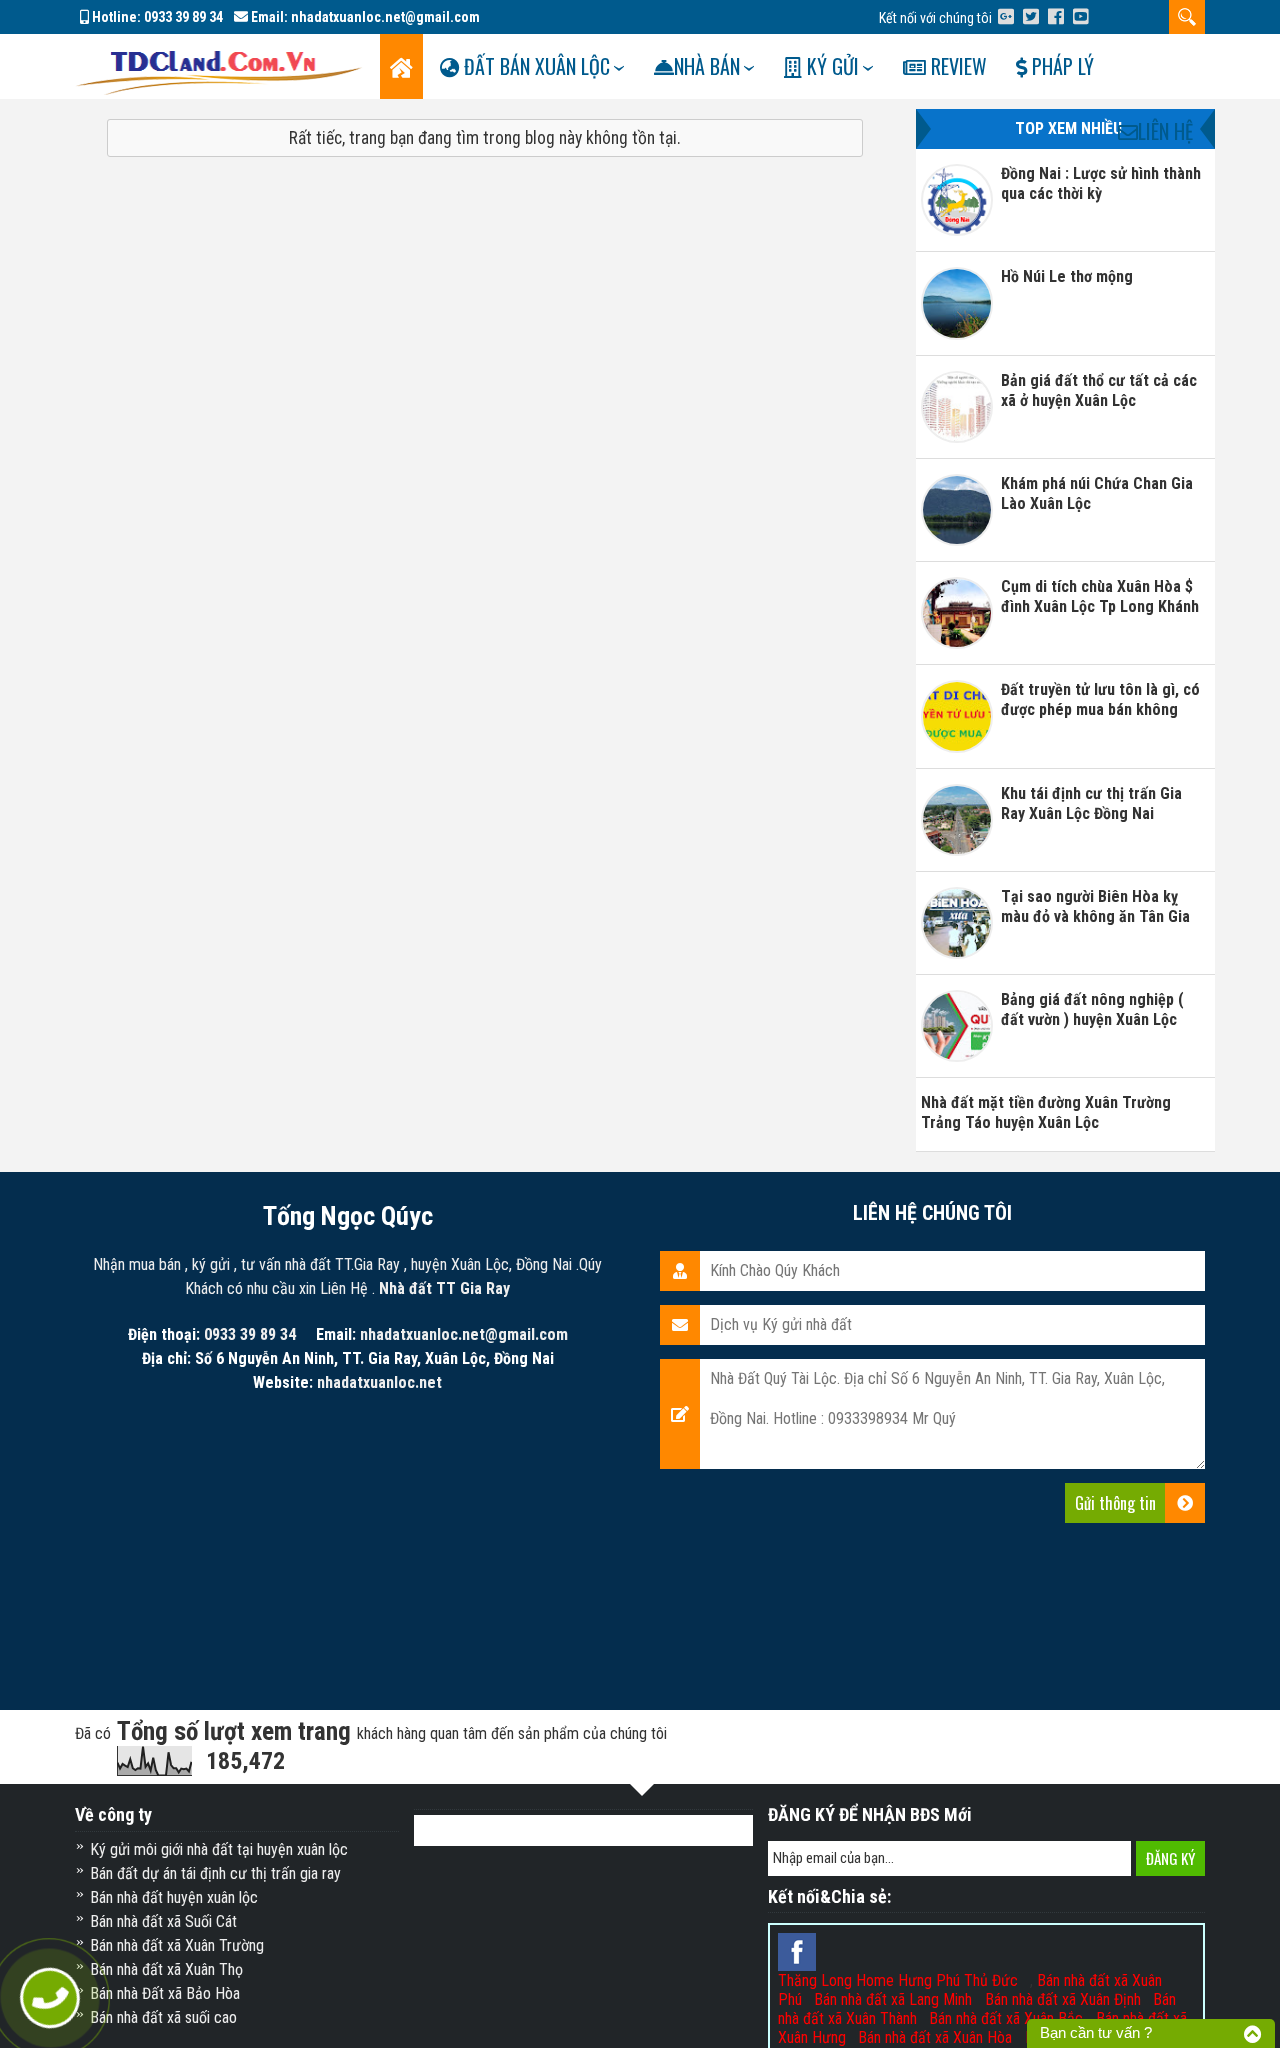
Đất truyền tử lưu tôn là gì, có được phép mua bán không (1100, 699)
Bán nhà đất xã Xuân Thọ (166, 1969)
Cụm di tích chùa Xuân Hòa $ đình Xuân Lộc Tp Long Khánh (1100, 596)
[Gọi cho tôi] (50, 1998)
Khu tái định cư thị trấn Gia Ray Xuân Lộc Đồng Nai (1091, 803)
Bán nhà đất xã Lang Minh (893, 1999)
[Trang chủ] (401, 66)
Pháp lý (1060, 66)
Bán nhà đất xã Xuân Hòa (935, 2037)
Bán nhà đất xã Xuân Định (1063, 1999)
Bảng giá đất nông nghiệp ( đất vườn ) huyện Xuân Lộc (1092, 1009)
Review (956, 66)
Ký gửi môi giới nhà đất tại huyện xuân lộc (219, 1849)
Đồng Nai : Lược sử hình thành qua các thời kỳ (1101, 183)
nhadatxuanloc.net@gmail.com (385, 17)
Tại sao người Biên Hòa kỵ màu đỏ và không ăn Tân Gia (1095, 906)
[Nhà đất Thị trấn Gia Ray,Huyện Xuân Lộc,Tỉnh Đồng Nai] (219, 64)
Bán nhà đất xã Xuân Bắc (1006, 2018)
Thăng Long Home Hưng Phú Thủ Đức (898, 1980)
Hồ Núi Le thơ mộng (1067, 276)
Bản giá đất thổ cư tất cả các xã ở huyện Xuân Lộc (1099, 390)
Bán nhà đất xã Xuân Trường (177, 1945)
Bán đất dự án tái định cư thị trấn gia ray (215, 1873)
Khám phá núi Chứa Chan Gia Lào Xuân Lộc (1097, 493)
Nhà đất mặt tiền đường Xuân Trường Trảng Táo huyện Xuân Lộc (1046, 1112)
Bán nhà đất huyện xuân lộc (174, 1897)
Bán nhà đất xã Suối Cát (163, 1921)
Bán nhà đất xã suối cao (163, 2017)
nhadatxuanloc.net (379, 1382)
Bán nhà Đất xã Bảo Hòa (165, 1993)
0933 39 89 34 (183, 17)
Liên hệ (1165, 131)
